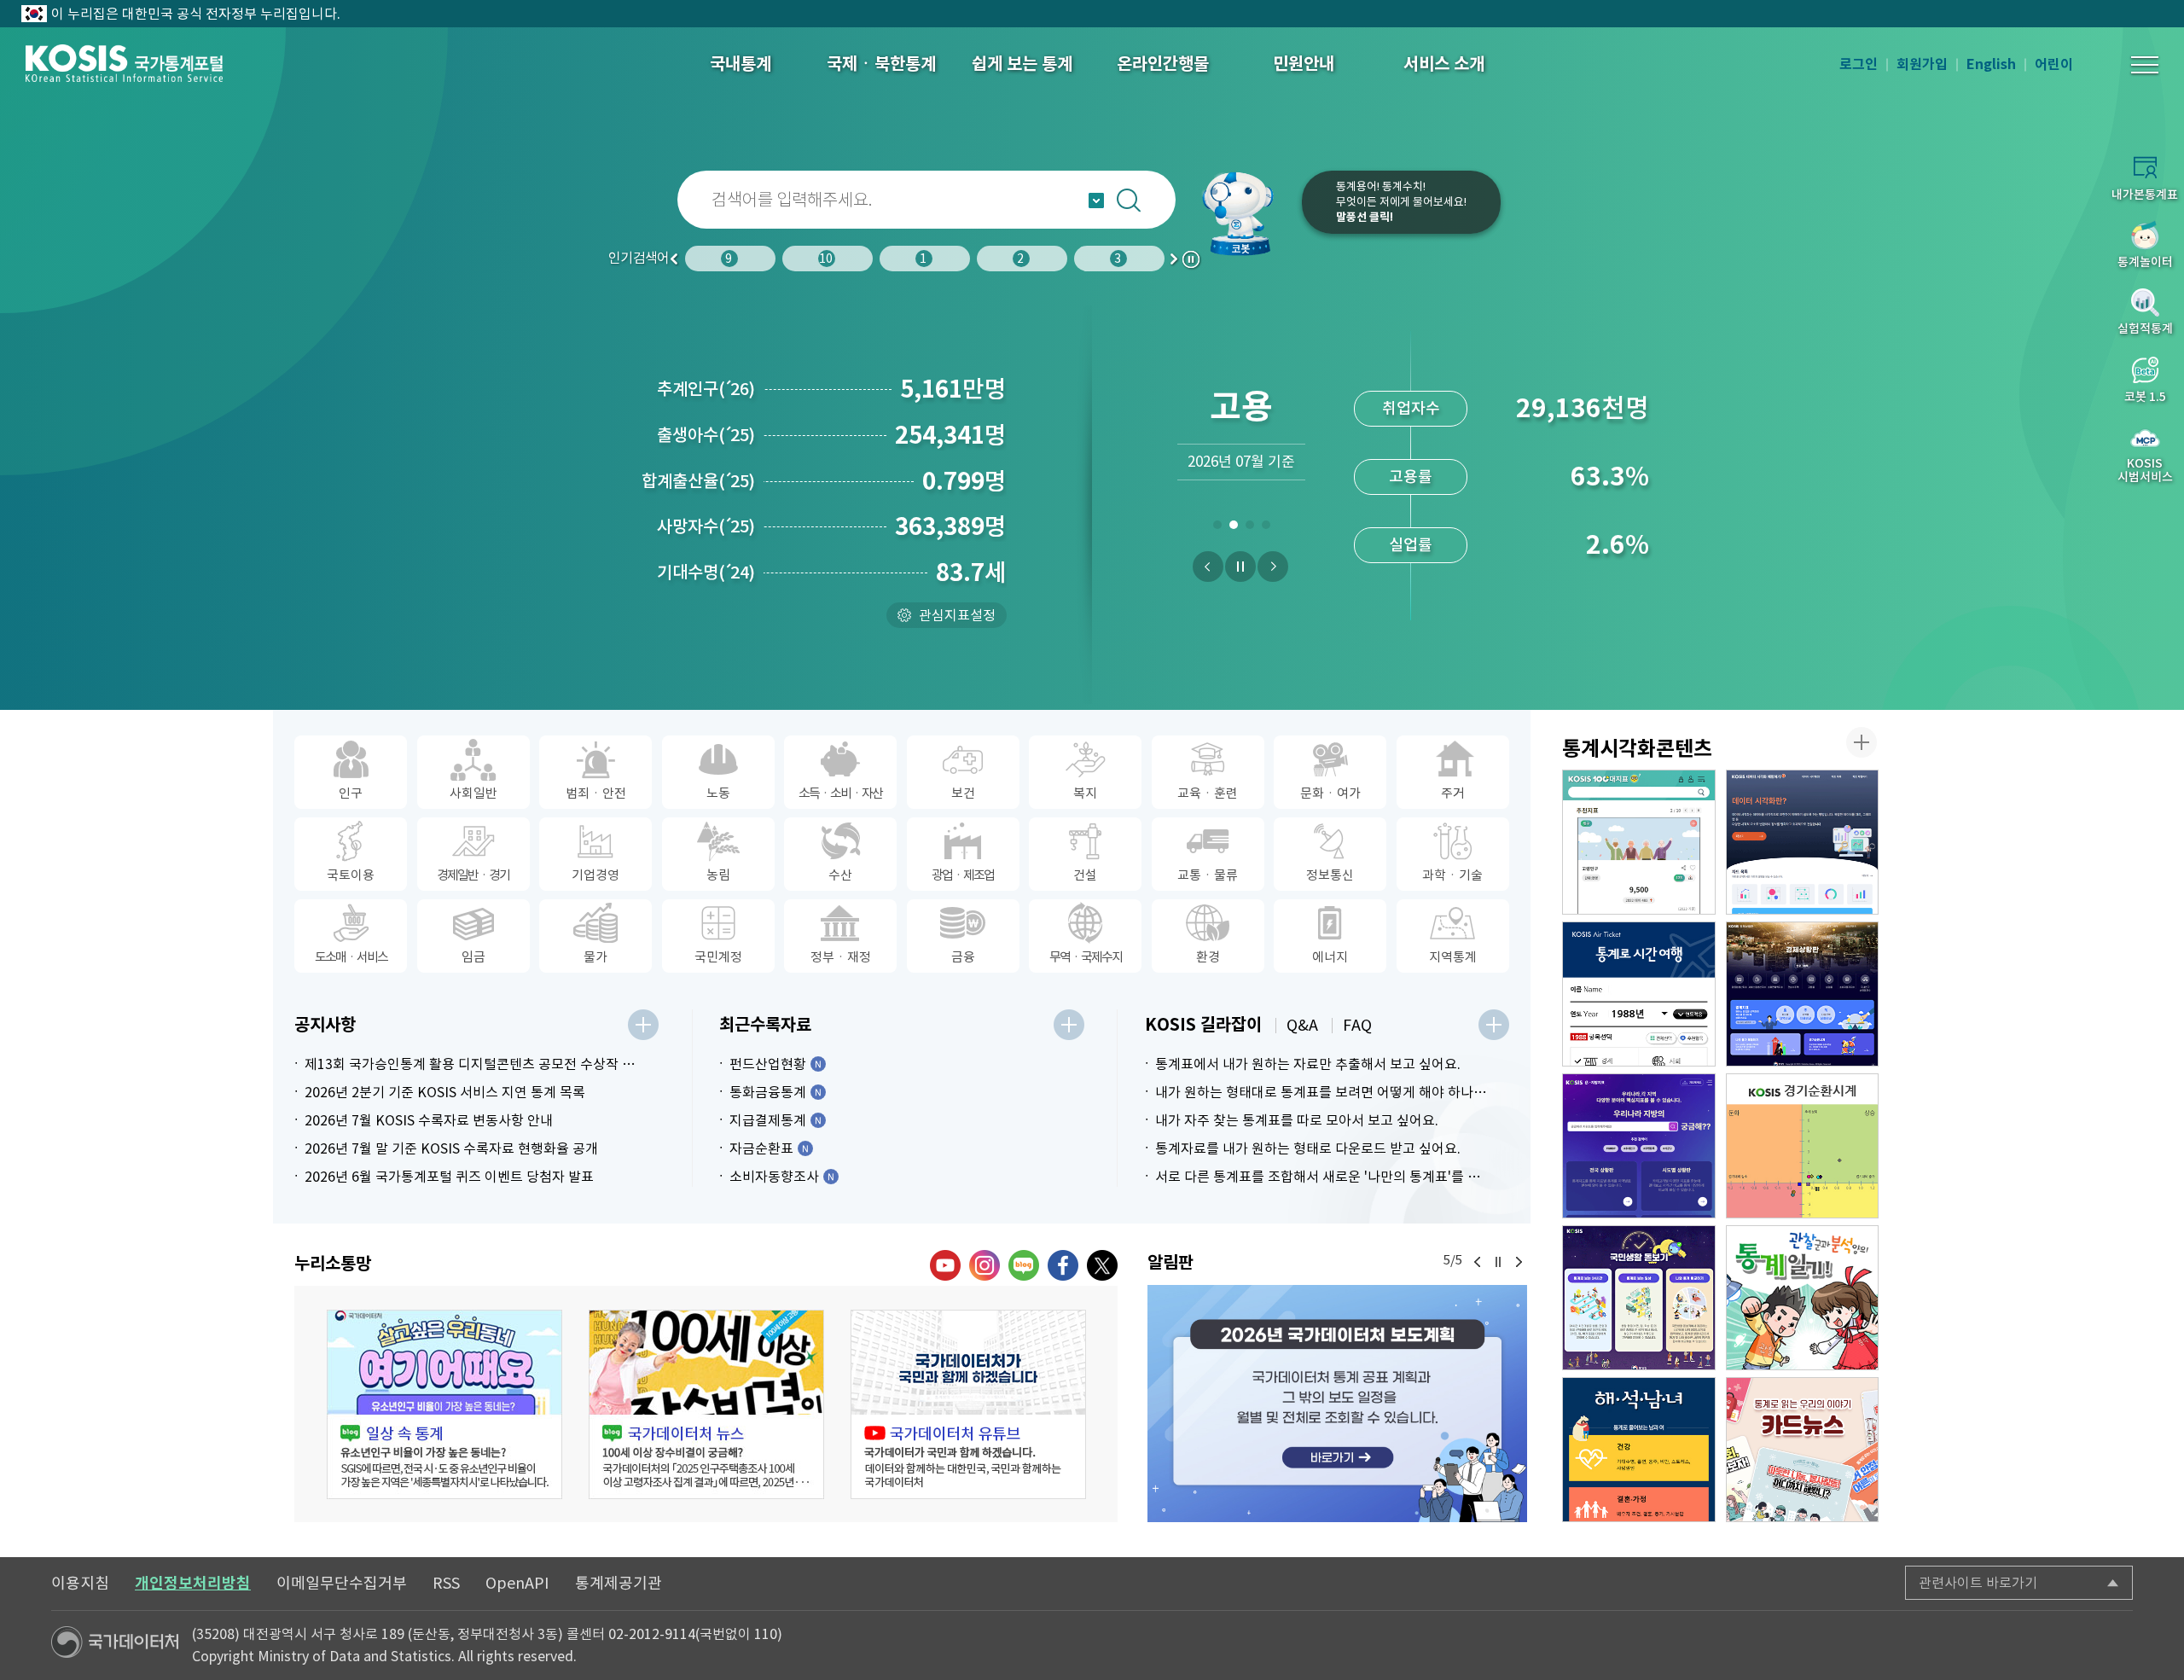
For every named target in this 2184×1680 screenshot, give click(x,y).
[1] (1217, 528)
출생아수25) (706, 435)
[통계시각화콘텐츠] (1862, 742)
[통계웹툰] (1803, 1298)
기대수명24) (706, 573)
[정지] (1240, 567)
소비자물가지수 (1411, 408)
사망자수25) (706, 526)
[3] (1249, 528)
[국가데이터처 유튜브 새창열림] (945, 1265)
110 (766, 1634)
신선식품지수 (1411, 545)
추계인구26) (706, 389)
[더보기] (643, 1025)
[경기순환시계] (1803, 1146)
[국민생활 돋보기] (1639, 1298)
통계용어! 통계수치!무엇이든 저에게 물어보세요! (1401, 202)
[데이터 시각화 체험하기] (1803, 842)
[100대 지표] (1639, 842)
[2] (1233, 528)
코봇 (1247, 213)
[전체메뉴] (2145, 65)
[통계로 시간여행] (1639, 994)
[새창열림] (1337, 1403)
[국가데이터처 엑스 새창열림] (1102, 1265)
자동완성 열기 (1096, 201)
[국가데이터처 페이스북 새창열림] (1063, 1265)
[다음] (1273, 567)
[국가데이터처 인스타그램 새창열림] (985, 1265)
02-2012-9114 (652, 1634)
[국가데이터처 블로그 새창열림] (1024, 1265)
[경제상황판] (1803, 994)
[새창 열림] (444, 1404)
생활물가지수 (1411, 477)
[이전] (1208, 567)
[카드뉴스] (1803, 1450)
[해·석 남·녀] (1639, 1450)
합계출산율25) (698, 481)
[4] (1266, 528)
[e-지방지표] (1639, 1146)
